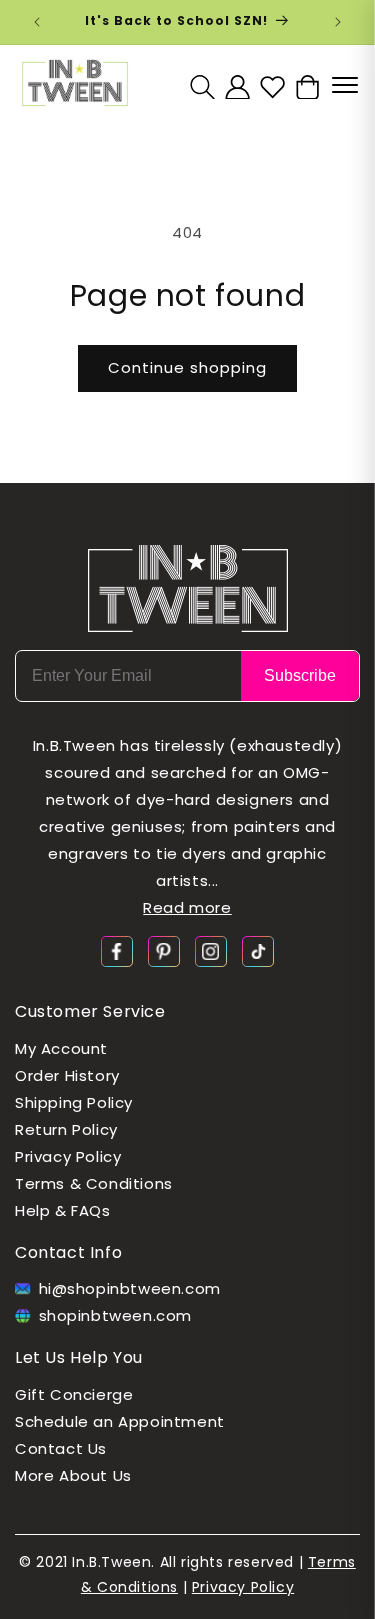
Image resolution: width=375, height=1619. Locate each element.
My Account (61, 1048)
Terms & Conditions (94, 1183)
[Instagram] (211, 950)
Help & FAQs (63, 1210)
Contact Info (68, 1252)
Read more (187, 907)
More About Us (73, 1475)
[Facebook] (117, 950)
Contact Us (61, 1448)
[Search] (202, 86)
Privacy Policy (68, 1156)
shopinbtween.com (116, 1315)
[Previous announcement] (37, 22)
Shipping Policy (74, 1102)
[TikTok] (258, 950)
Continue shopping (187, 367)
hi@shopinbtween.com (130, 1288)
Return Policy (66, 1129)
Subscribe (300, 675)
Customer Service (90, 1011)
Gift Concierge (74, 1394)
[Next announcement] (338, 22)
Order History (67, 1075)
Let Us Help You (79, 1357)
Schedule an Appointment (120, 1421)
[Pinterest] (164, 950)
